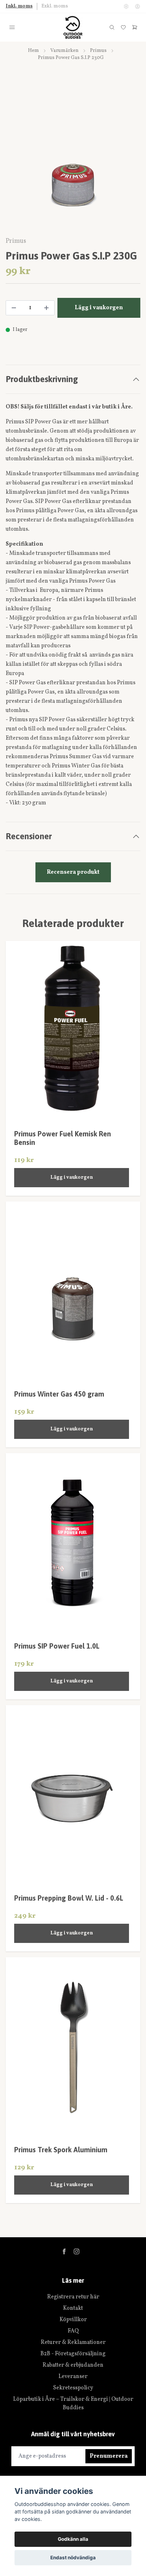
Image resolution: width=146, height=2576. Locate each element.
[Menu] (12, 27)
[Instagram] (77, 2251)
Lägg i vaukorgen (72, 1177)
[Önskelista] (123, 27)
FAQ (73, 2331)
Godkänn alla (73, 2539)
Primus (98, 51)
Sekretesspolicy (73, 2388)
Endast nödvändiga (73, 2558)
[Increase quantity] (46, 308)
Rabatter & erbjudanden (73, 2365)
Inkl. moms (19, 6)
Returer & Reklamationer (73, 2342)
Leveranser (73, 2377)
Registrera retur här (73, 2297)
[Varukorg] (135, 27)
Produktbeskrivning (42, 379)
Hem (33, 51)
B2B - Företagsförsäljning (73, 2354)
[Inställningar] (126, 6)
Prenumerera (109, 2456)
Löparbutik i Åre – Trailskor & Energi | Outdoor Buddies (73, 2404)
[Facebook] (64, 2251)
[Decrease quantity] (14, 308)
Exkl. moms (55, 6)
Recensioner (29, 836)
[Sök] (112, 27)
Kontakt (73, 2308)
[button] (128, 160)
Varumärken (64, 51)
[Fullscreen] (73, 157)
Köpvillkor (73, 2320)
